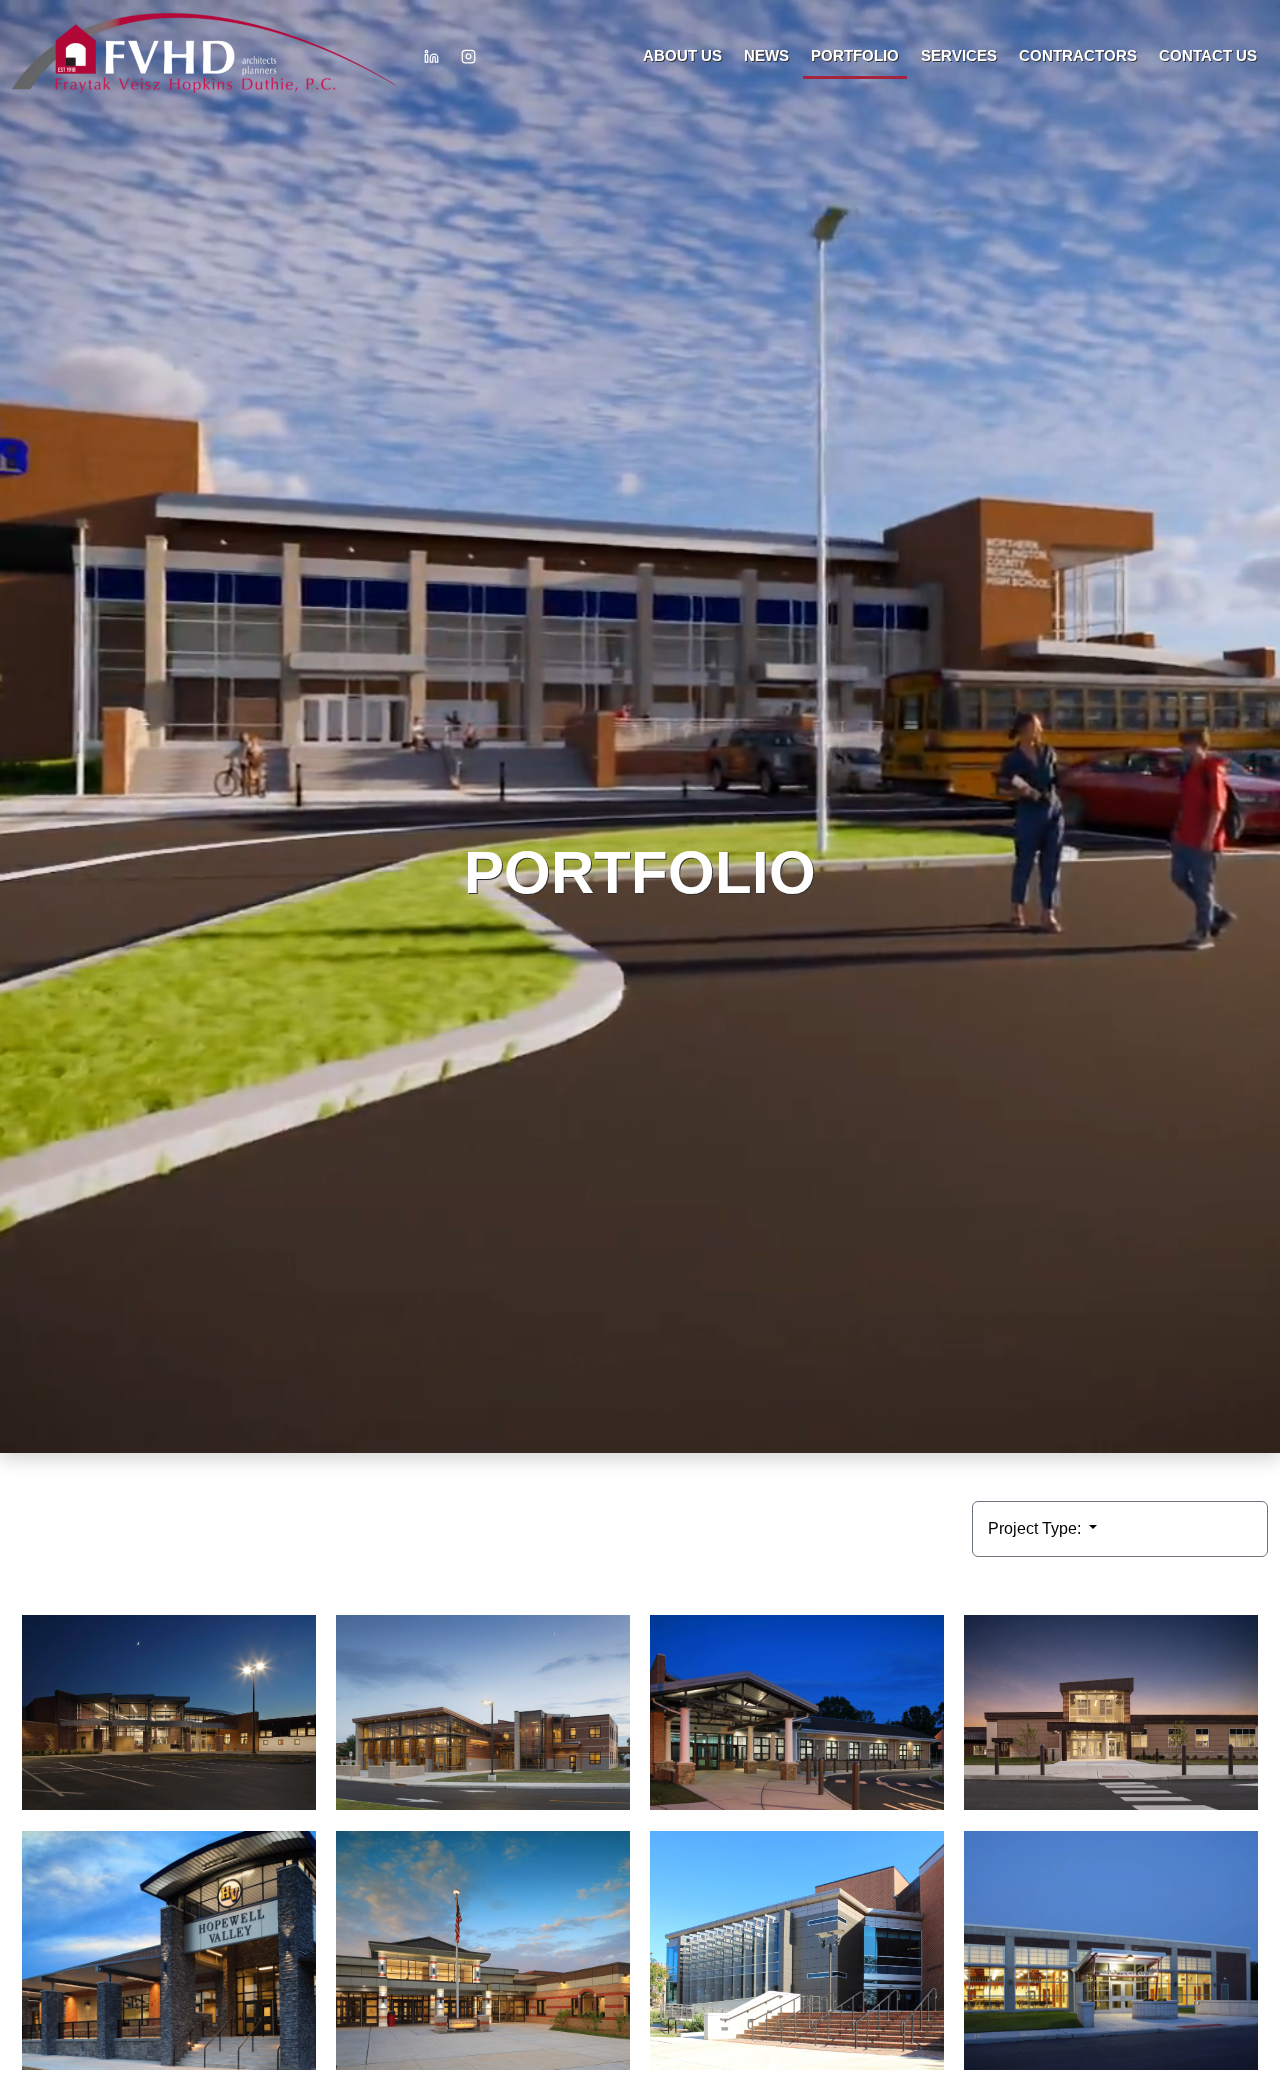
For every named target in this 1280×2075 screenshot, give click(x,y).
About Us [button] (682, 55)
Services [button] (959, 55)
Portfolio (855, 55)
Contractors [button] (1078, 55)
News (766, 55)
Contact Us (1208, 55)
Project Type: (1036, 1528)
